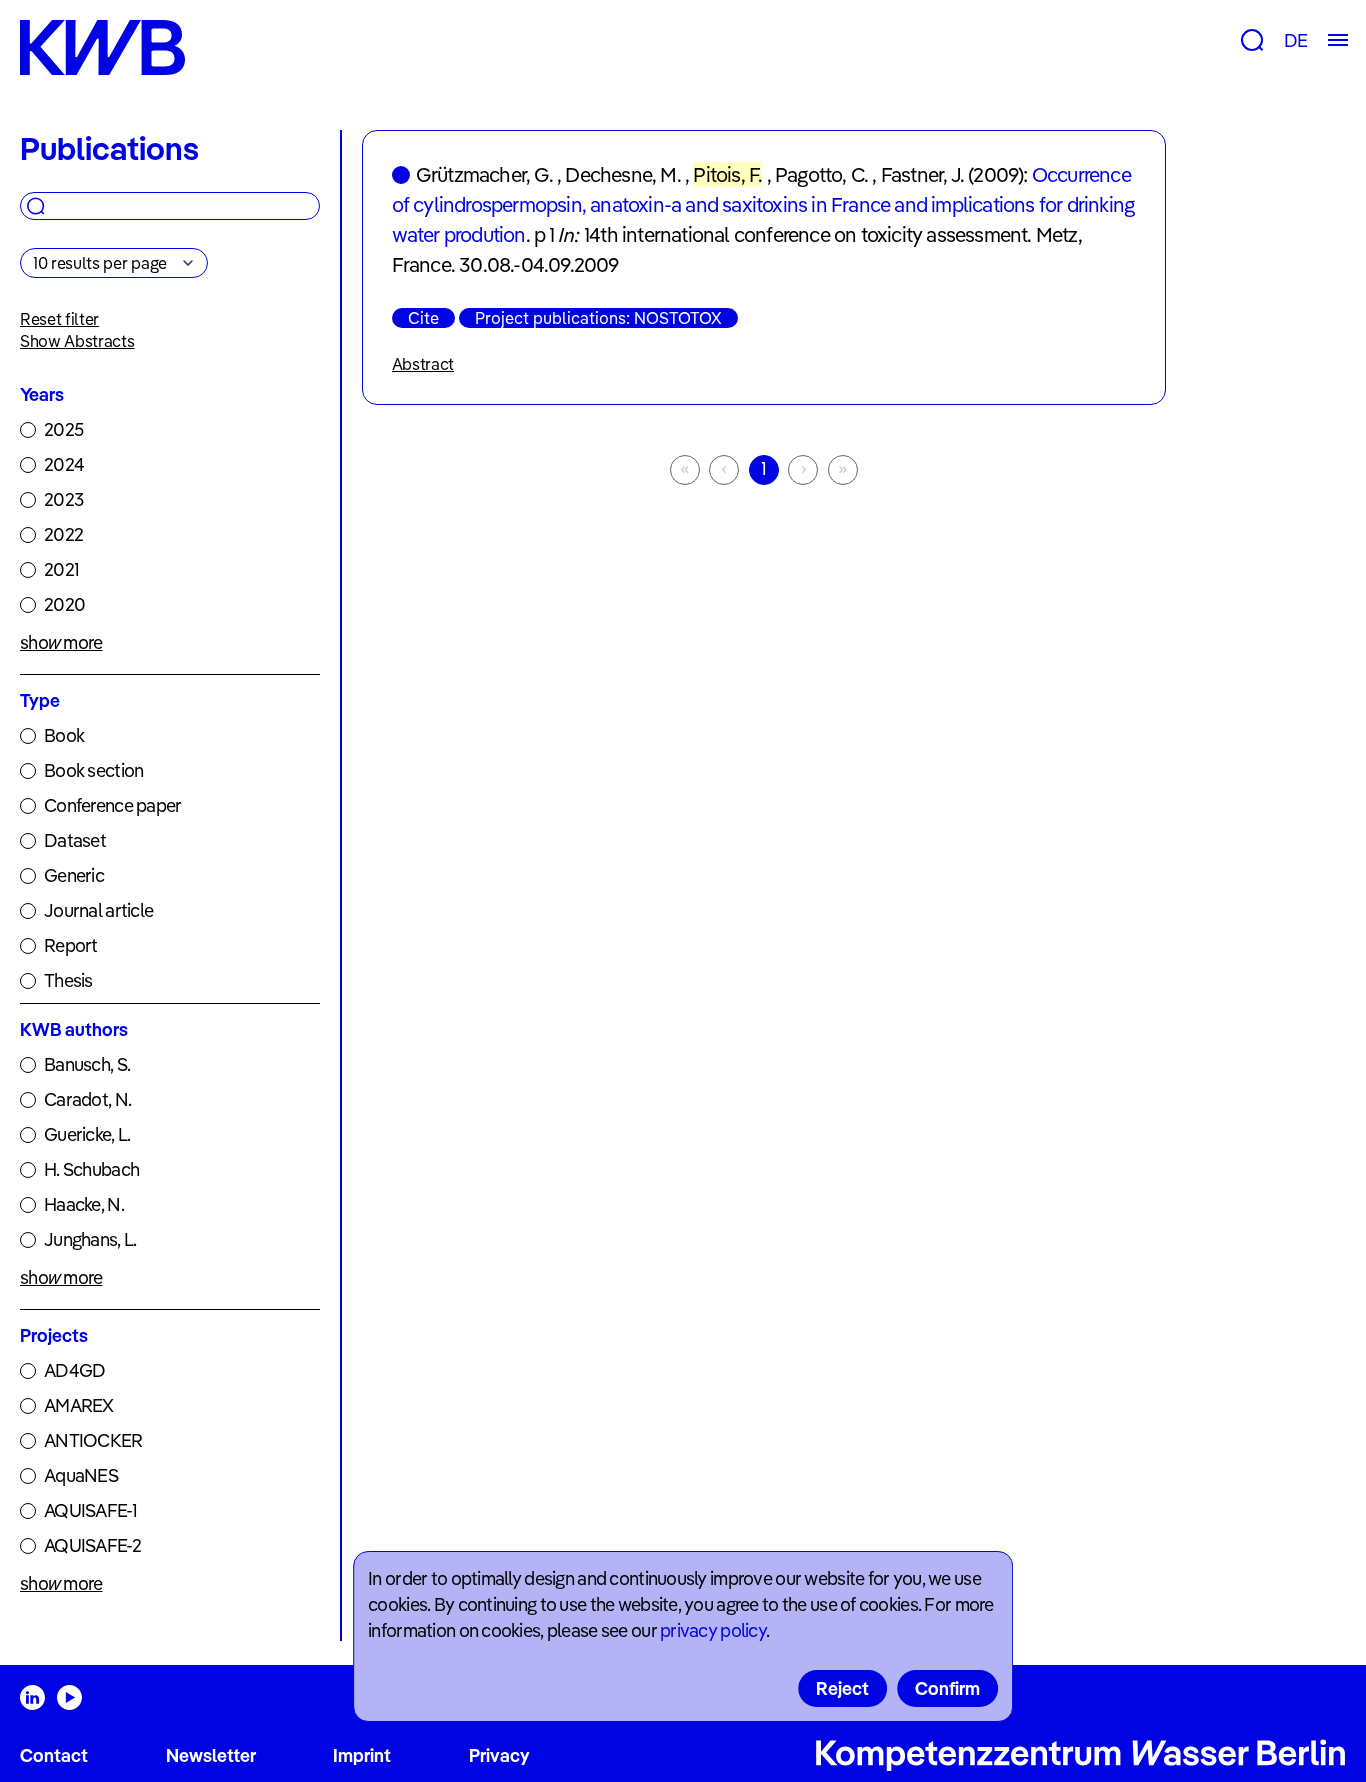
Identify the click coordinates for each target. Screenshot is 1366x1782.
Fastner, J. (922, 174)
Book (64, 735)
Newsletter (211, 1755)
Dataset (75, 840)
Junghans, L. (90, 1239)
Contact (54, 1755)
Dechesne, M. (622, 174)
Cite (423, 318)
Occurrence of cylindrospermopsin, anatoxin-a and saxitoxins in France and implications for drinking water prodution (763, 204)
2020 (64, 604)
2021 (61, 569)
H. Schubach (91, 1169)
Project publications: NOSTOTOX (598, 318)
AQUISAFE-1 (90, 1510)
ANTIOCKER (93, 1440)
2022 (63, 534)
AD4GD (74, 1370)
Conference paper (112, 805)
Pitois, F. (727, 174)
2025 (63, 429)
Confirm (947, 1688)
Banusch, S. (87, 1064)
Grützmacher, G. (484, 174)
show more (61, 642)
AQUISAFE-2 (92, 1545)
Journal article (98, 910)
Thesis (68, 980)
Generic (74, 875)
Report (71, 945)
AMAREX (79, 1405)
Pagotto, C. (821, 174)
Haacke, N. (84, 1204)
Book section (93, 770)
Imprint (362, 1755)
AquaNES (81, 1475)
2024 (64, 464)
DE (1295, 40)
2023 (63, 499)
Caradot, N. (87, 1099)
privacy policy (713, 1630)
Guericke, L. (87, 1134)
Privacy (499, 1755)
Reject (842, 1688)
